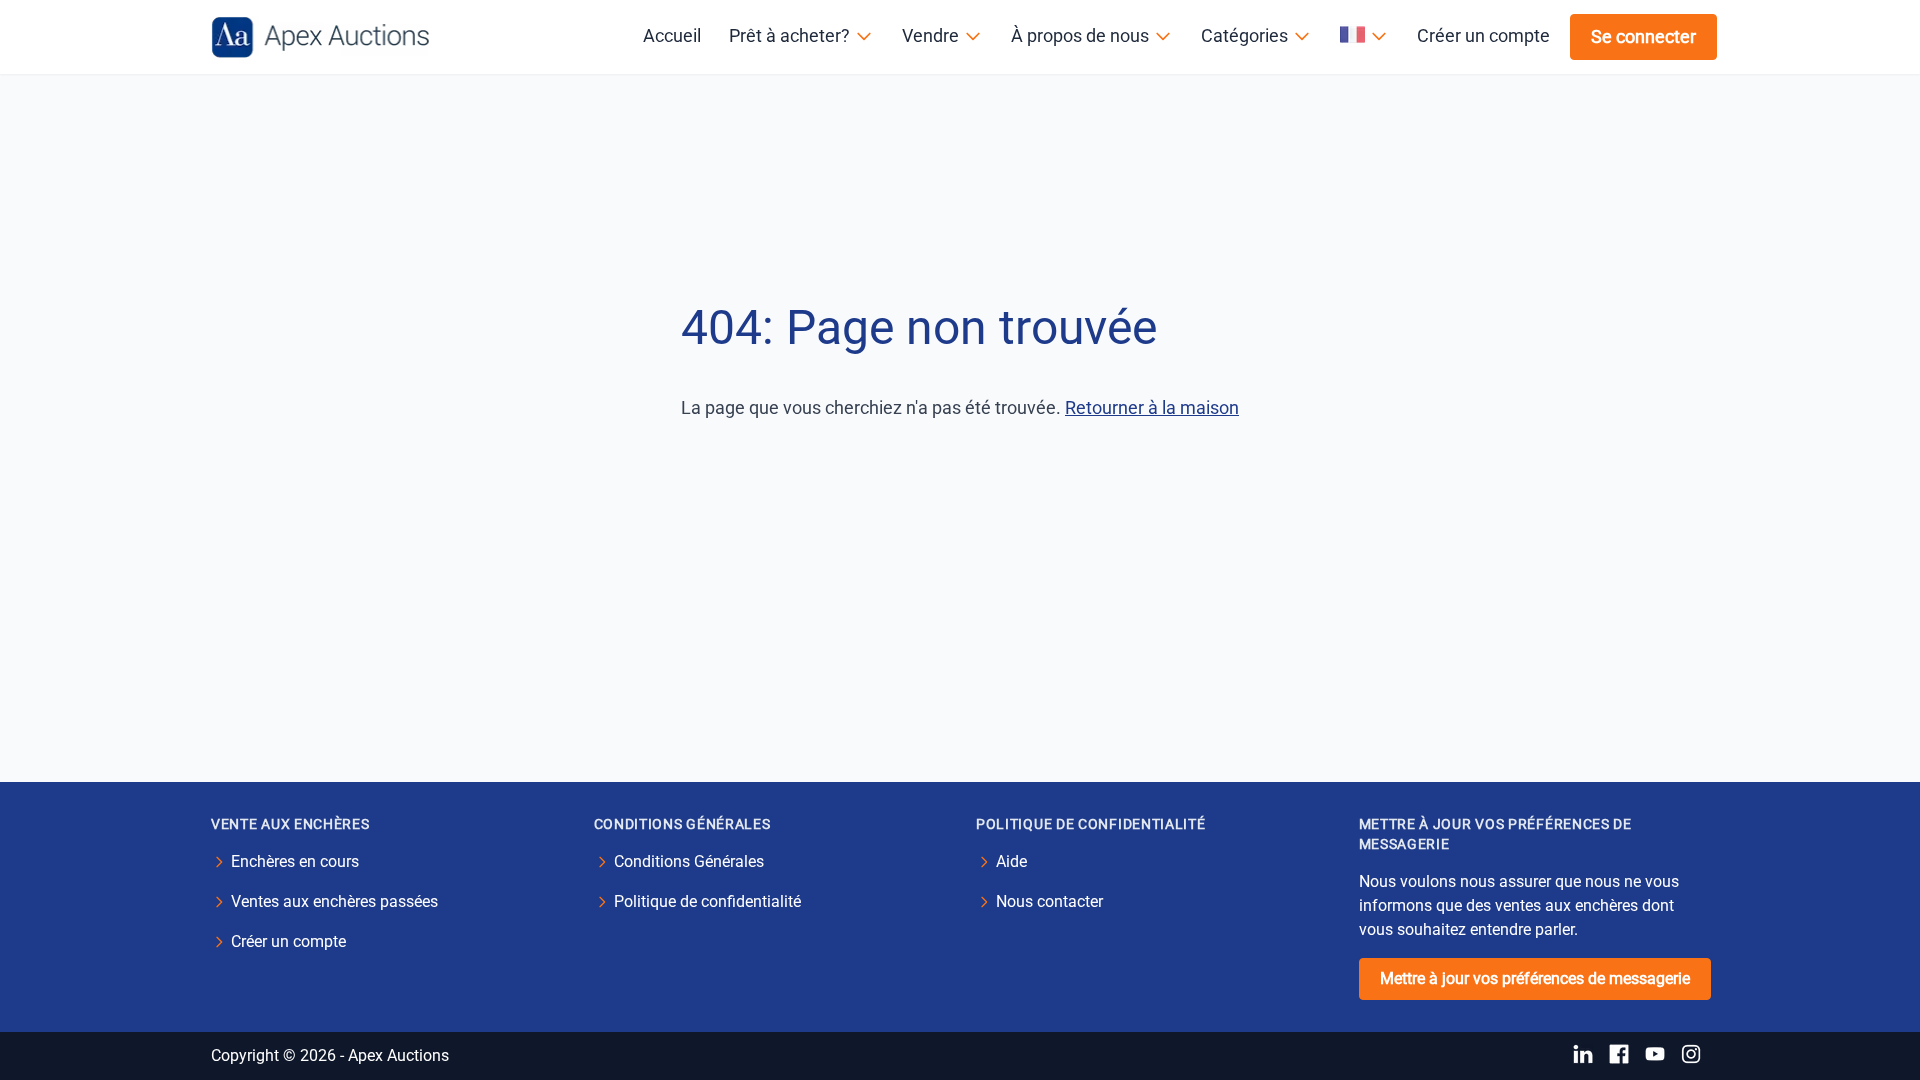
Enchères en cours (295, 861)
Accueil (672, 35)
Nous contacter (1049, 901)
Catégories (1244, 35)
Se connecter (1643, 36)
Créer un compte (1483, 35)
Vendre (930, 35)
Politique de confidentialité (707, 901)
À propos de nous (1080, 35)
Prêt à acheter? (789, 35)
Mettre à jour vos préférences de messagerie (1535, 978)
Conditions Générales (689, 861)
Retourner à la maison (1152, 407)
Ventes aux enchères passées (334, 901)
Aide (1011, 861)
